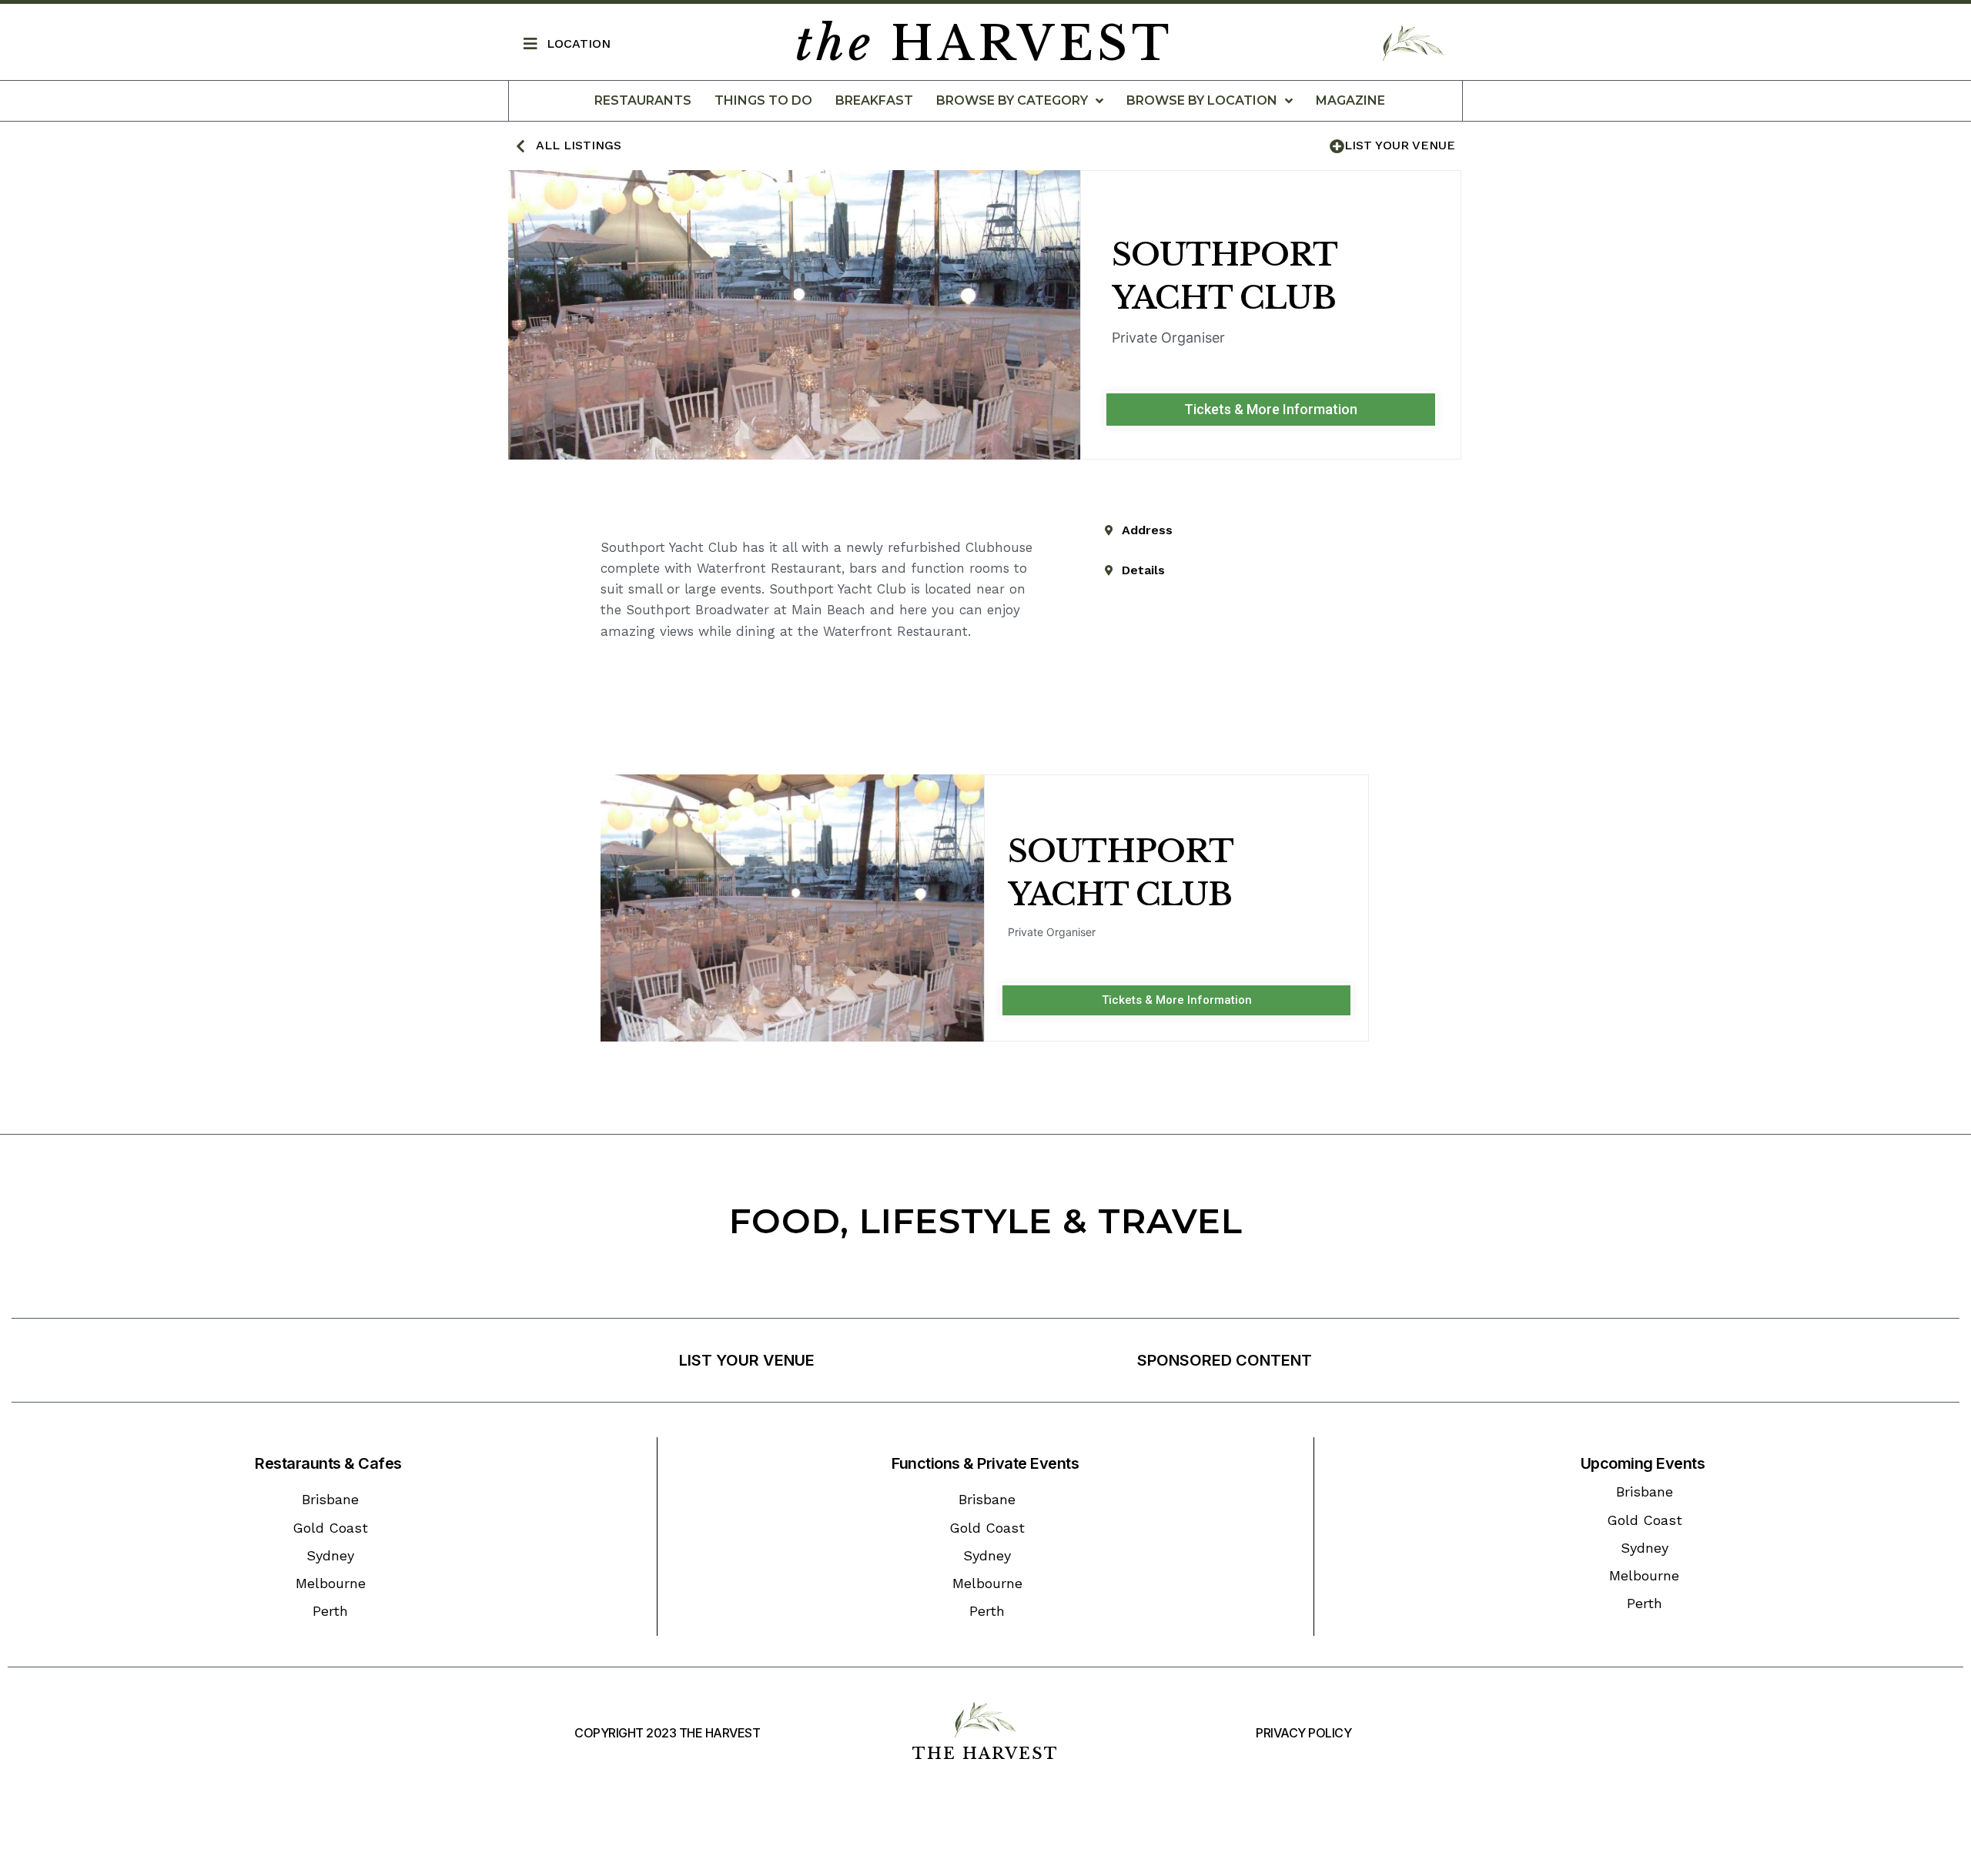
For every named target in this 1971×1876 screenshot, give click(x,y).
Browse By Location (1202, 100)
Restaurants (643, 100)
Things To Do (763, 100)
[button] (1271, 410)
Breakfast (874, 100)
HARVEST (984, 44)
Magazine (1350, 100)
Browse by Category (1012, 100)
